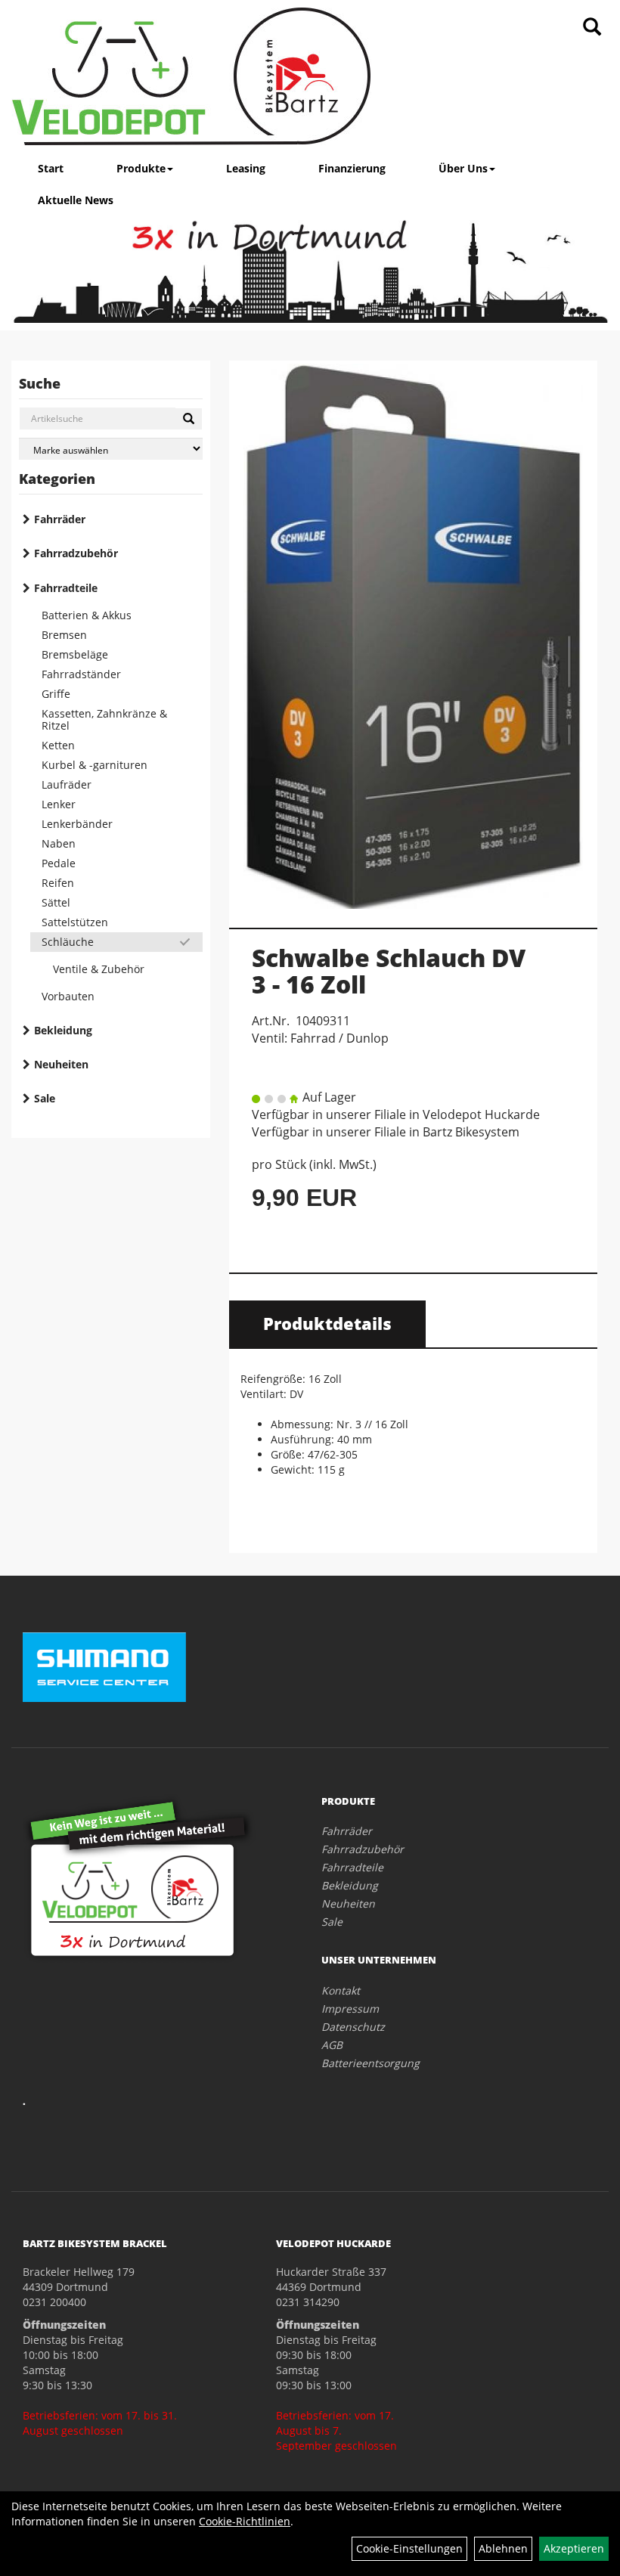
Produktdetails (327, 1323)
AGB (332, 2045)
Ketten (58, 745)
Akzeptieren (574, 2548)
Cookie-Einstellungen (409, 2548)
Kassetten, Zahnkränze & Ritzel (104, 719)
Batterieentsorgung (370, 2063)
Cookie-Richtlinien (245, 2521)
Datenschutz (353, 2027)
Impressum (350, 2009)
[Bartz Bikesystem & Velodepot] (191, 76)
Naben (59, 843)
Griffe (56, 694)
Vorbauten (68, 996)
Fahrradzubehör (76, 553)
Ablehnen (503, 2548)
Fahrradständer (81, 674)
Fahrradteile (66, 588)
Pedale (59, 863)
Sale (45, 1098)
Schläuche (68, 942)
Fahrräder (60, 519)
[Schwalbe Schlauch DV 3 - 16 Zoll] (413, 636)
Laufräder (67, 784)
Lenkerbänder (77, 824)
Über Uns (463, 168)
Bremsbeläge (75, 654)
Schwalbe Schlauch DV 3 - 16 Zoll (389, 971)
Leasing (246, 168)
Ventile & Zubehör (99, 969)
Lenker (59, 804)
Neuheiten (61, 1064)
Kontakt (341, 1990)
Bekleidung (63, 1030)
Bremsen (64, 635)
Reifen (58, 883)
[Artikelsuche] (592, 28)
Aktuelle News (76, 200)
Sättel (56, 902)
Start (51, 168)
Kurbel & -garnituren (95, 765)
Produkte (141, 168)
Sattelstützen (75, 922)
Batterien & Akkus (87, 615)
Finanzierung (352, 168)
